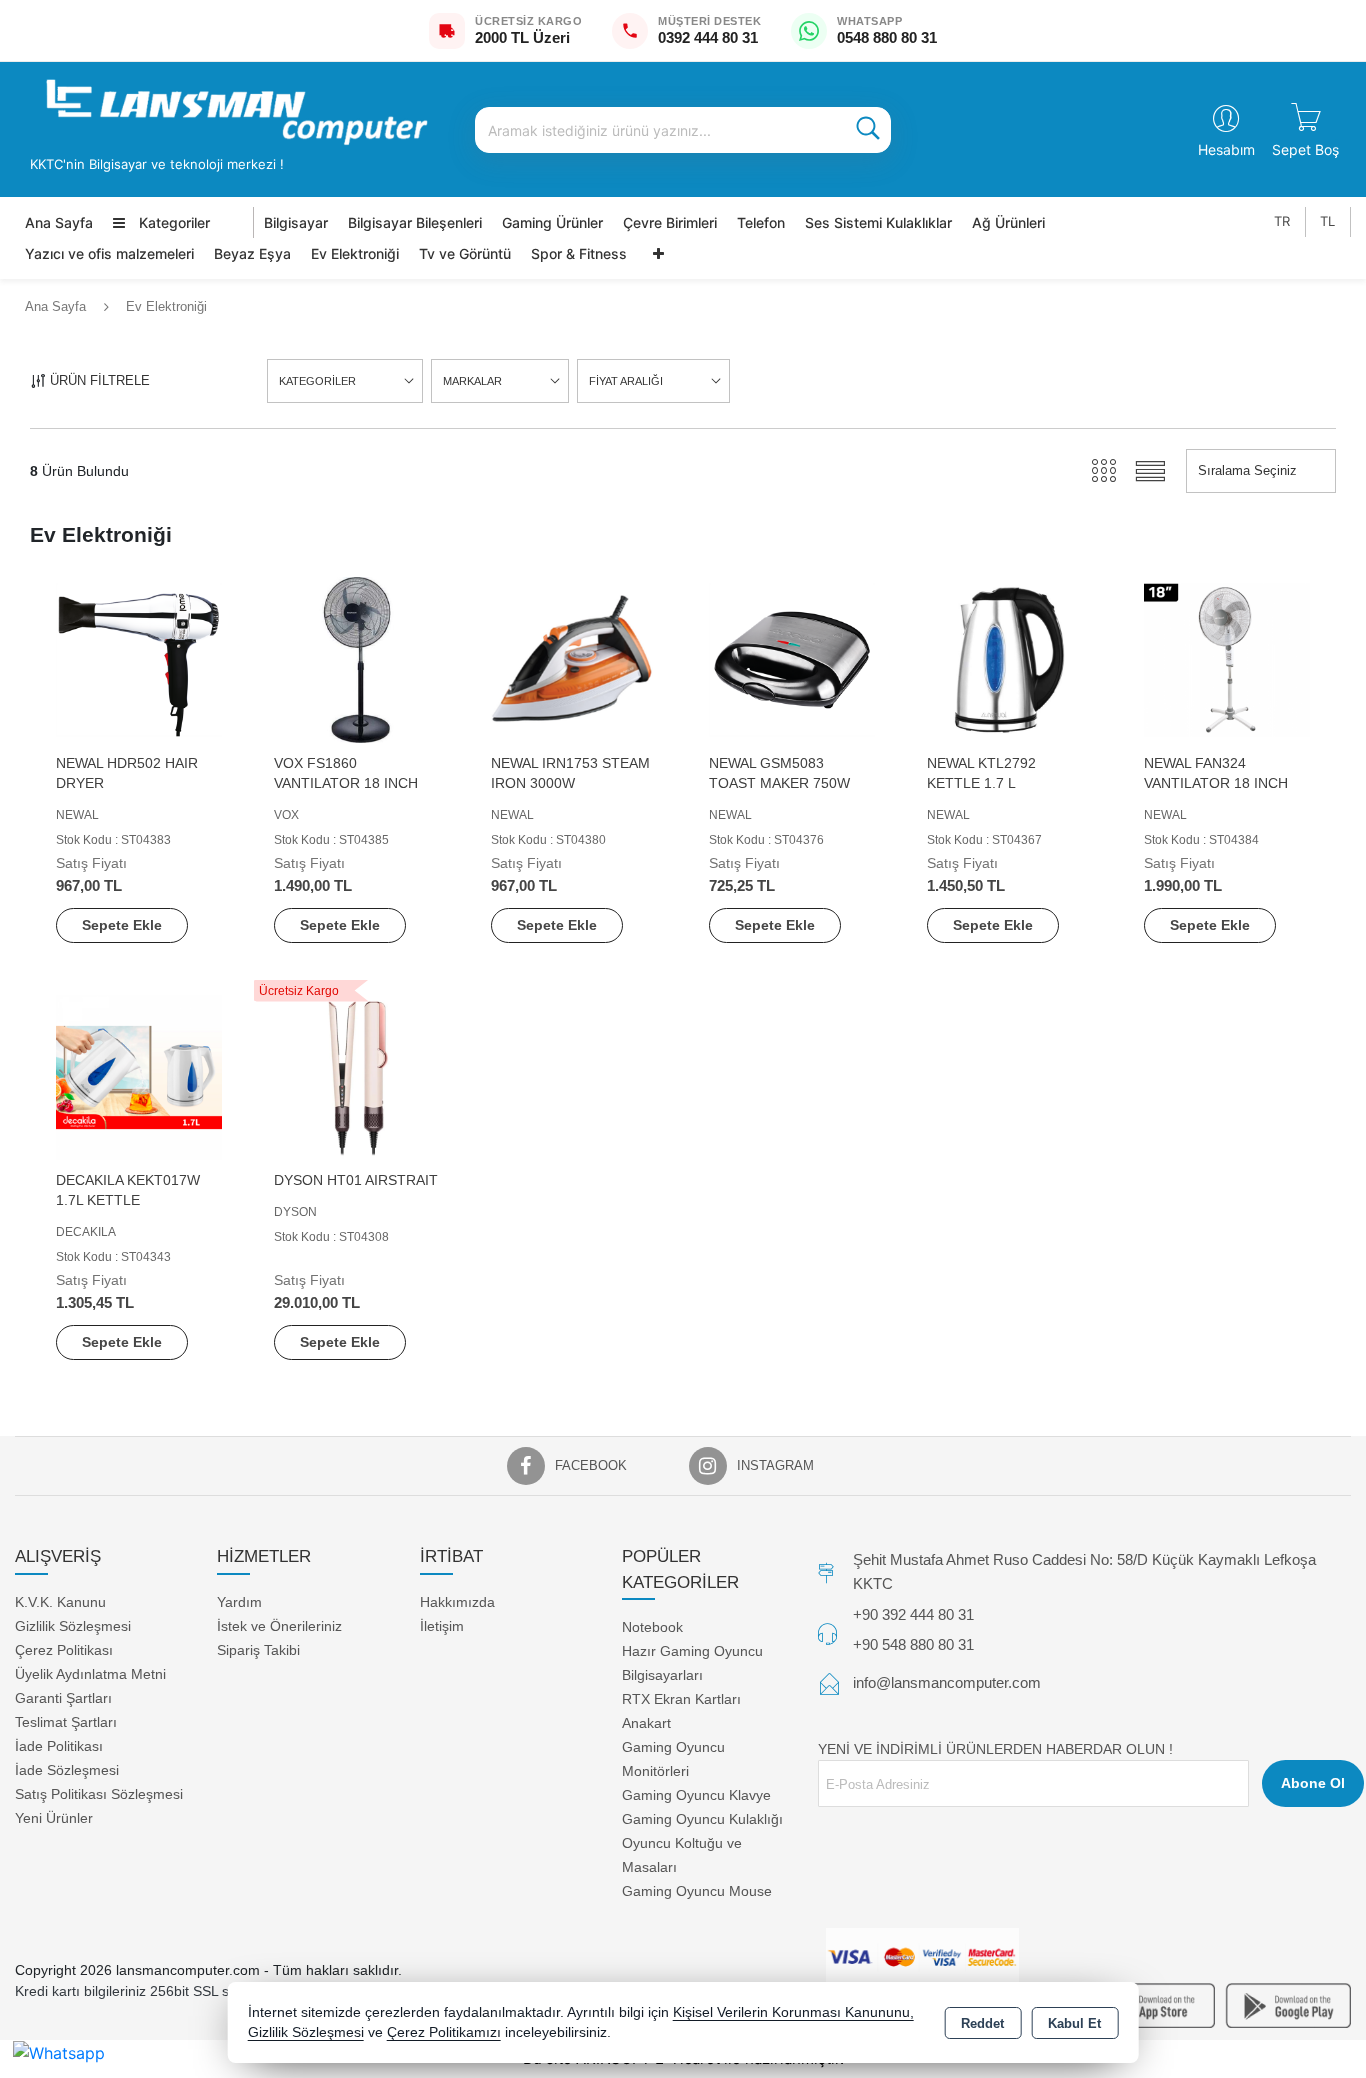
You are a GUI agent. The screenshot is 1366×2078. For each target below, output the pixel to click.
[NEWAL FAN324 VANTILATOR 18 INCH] (1227, 658)
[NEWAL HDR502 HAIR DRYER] (139, 658)
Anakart (646, 1723)
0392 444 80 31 (708, 37)
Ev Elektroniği (355, 253)
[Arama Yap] (868, 130)
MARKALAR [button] (472, 381)
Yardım (239, 1601)
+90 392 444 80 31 (913, 1614)
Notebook (652, 1627)
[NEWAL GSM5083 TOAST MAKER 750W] (792, 658)
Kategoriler (172, 222)
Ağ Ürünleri (1008, 222)
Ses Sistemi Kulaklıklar (878, 222)
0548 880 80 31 (887, 37)
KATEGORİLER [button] (317, 381)
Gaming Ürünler (552, 222)
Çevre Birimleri (670, 222)
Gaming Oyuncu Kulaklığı (702, 1819)
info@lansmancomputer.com (947, 1682)
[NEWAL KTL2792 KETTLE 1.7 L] (1010, 658)
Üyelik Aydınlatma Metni (90, 1673)
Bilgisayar (296, 222)
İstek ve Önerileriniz (279, 1625)
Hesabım (1226, 149)
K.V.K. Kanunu (60, 1601)
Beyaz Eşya (252, 253)
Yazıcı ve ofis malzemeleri (109, 253)
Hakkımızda (457, 1601)
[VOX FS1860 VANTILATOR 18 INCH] (357, 658)
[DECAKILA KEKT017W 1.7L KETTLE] (139, 1076)
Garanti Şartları (63, 1697)
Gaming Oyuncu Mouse (697, 1891)
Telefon (761, 222)
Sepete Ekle (122, 925)
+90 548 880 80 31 (913, 1643)
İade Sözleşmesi (67, 1769)
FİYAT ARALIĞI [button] (626, 381)
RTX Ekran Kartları (681, 1699)
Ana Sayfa (59, 222)
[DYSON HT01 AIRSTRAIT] (357, 1076)
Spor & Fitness (579, 253)
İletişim (442, 1625)
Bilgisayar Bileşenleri (415, 222)
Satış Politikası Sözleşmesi (99, 1793)
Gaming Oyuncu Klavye (696, 1795)
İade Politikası (59, 1745)
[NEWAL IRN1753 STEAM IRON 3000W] (574, 658)
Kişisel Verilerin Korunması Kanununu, (793, 2012)
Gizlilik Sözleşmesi (73, 1625)
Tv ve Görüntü (465, 253)
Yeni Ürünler (54, 1817)
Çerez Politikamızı (444, 2032)
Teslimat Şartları (66, 1721)
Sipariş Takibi (258, 1649)
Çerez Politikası (64, 1649)
